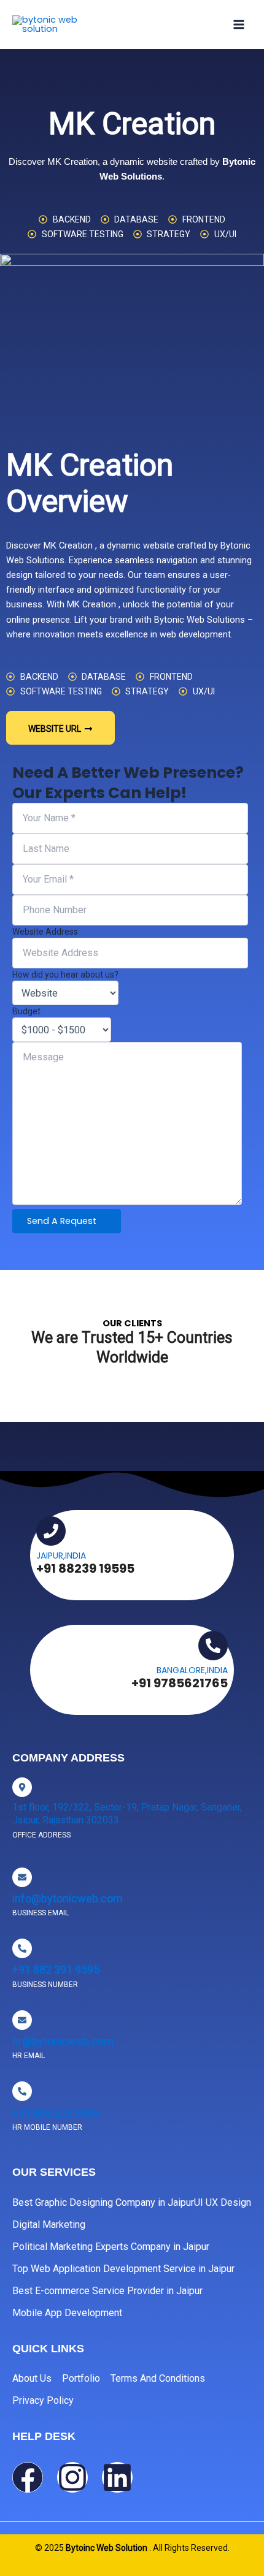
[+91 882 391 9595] (22, 1948)
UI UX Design (223, 2202)
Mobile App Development (67, 2313)
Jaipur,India (61, 1556)
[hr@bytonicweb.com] (22, 2020)
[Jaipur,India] (51, 1531)
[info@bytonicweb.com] (22, 1877)
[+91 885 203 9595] (22, 2091)
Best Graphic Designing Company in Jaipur (103, 2202)
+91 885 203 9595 (56, 2113)
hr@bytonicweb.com (63, 2041)
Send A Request (63, 1221)
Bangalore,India (192, 1670)
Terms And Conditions (158, 2378)
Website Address (45, 932)
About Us (32, 2378)
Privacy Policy (43, 2400)
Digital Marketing (49, 2225)
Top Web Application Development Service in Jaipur (123, 2269)
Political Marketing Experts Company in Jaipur (111, 2247)
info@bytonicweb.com (68, 1898)
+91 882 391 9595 (56, 1970)
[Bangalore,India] (213, 1646)
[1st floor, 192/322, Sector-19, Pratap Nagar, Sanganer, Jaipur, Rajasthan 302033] (22, 1787)
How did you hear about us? (65, 975)
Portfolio (81, 2378)
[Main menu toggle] (239, 25)
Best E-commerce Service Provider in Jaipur (107, 2291)
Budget (26, 1011)
